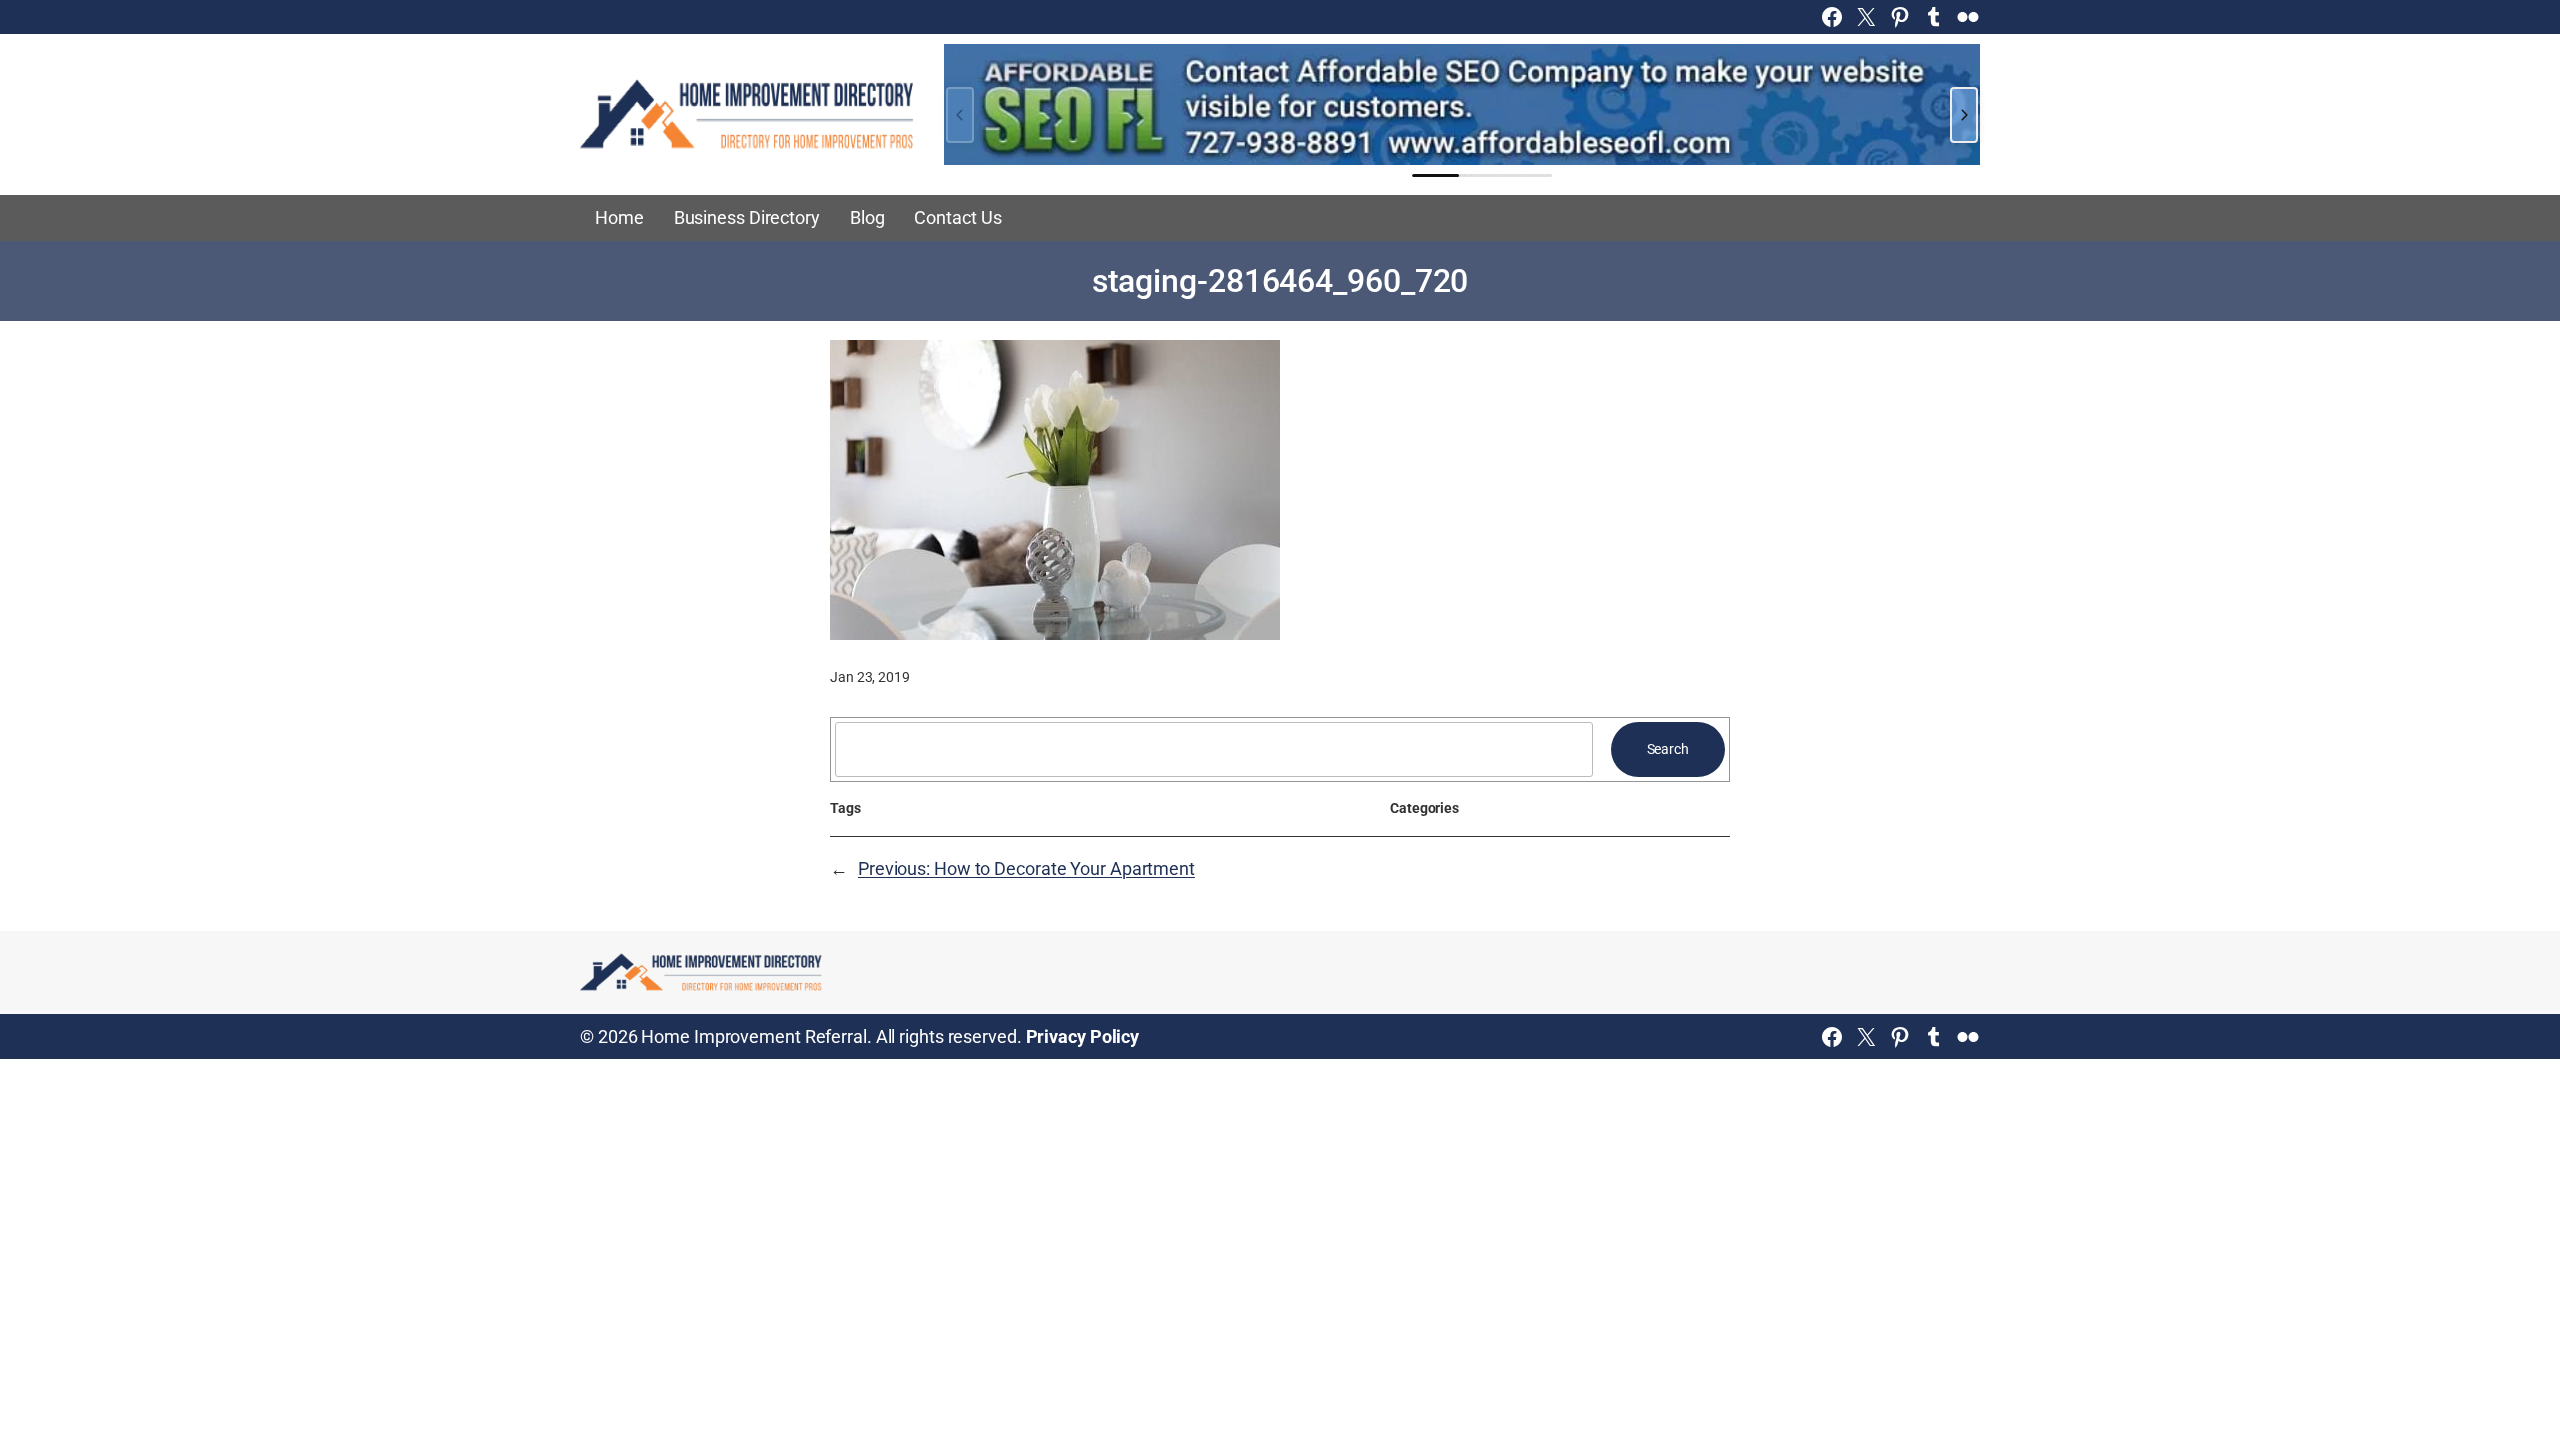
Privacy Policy (1083, 1036)
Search (1668, 749)
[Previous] (960, 115)
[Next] (1964, 115)
